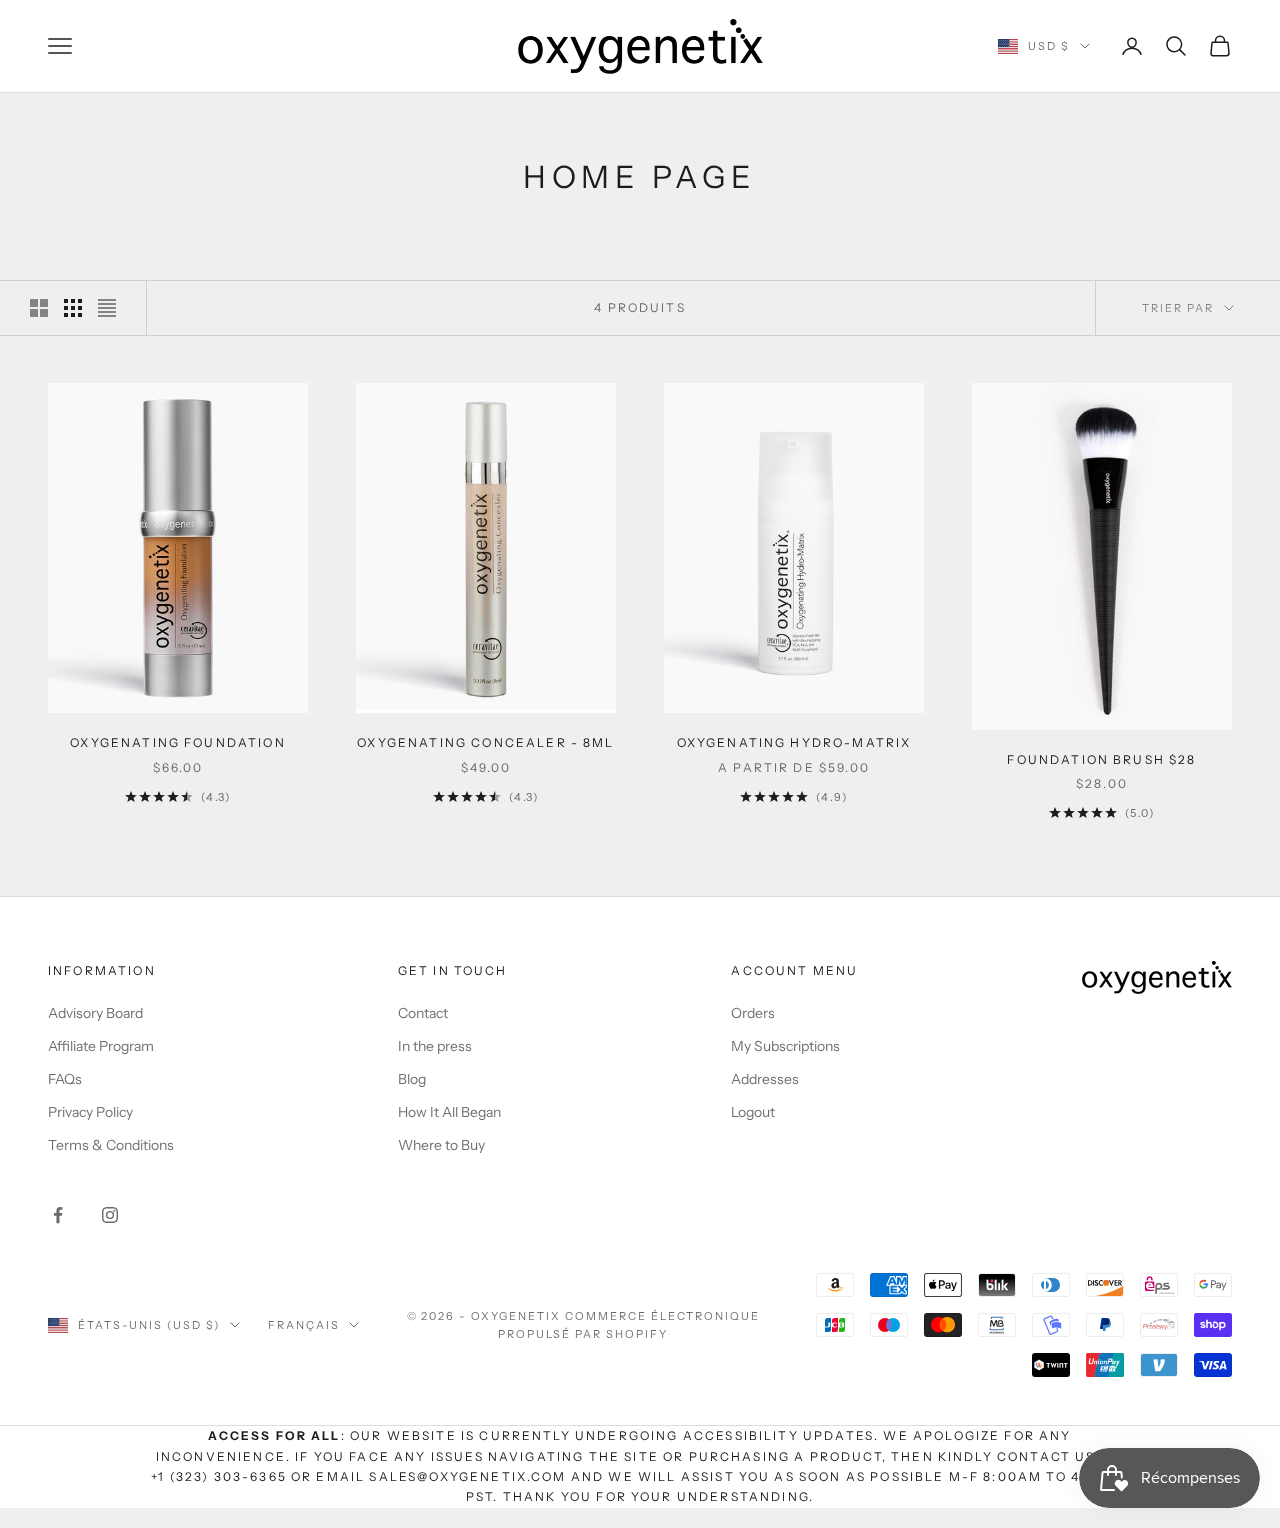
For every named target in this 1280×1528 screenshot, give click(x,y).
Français (304, 1325)
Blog (412, 1079)
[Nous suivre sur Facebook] (58, 1215)
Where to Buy (441, 1145)
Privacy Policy (90, 1112)
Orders (753, 1013)
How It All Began (449, 1112)
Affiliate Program (101, 1046)
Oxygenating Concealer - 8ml (485, 742)
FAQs (65, 1079)
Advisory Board (95, 1013)
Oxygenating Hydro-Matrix (794, 742)
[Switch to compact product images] (107, 308)
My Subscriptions (785, 1046)
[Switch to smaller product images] (73, 308)
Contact (423, 1013)
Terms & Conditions (111, 1145)
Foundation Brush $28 (1101, 759)
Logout (753, 1112)
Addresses (765, 1079)
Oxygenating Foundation (178, 742)
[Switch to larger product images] (39, 308)
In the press (435, 1046)
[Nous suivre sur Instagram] (110, 1215)
